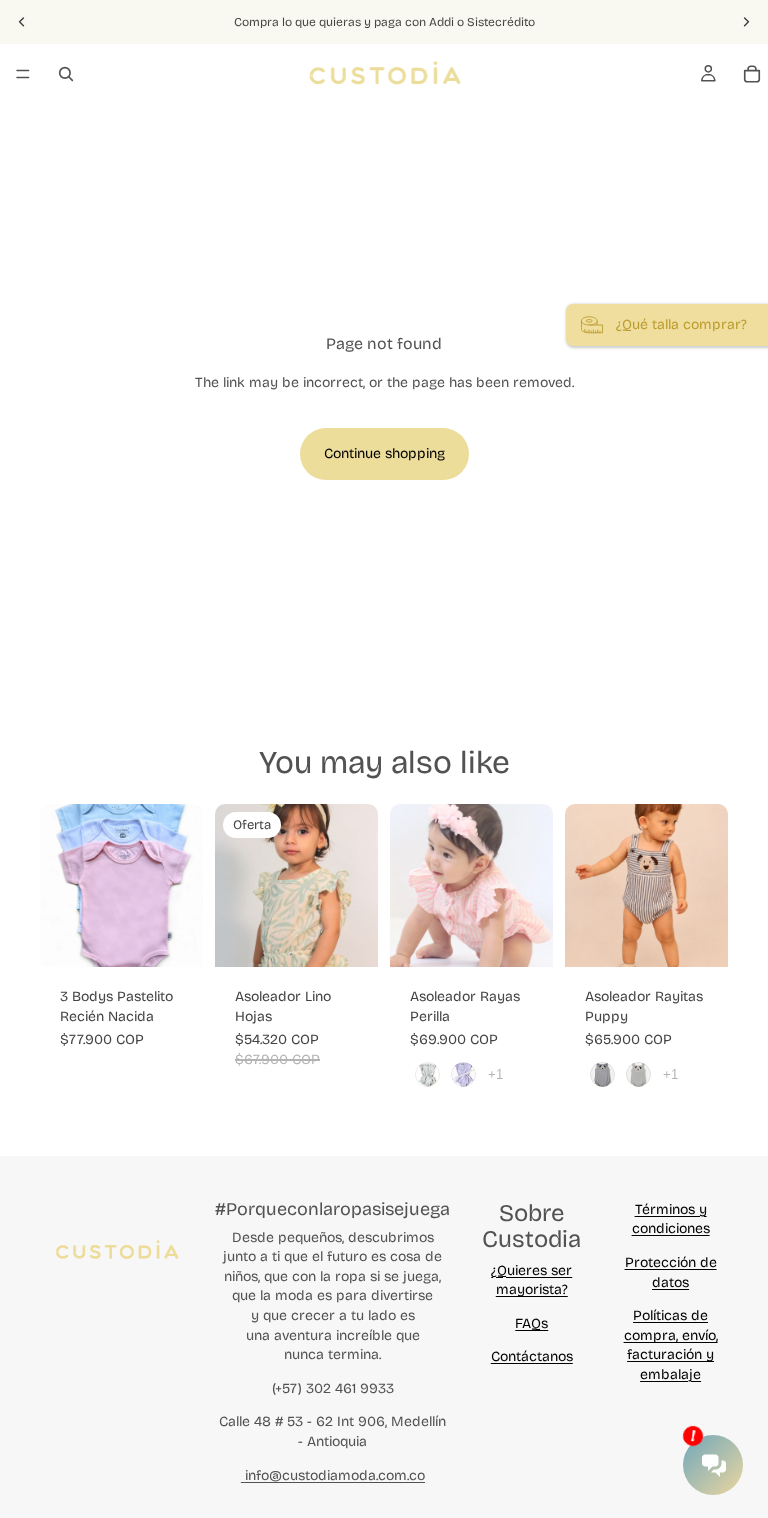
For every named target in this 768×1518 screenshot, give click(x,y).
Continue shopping (384, 453)
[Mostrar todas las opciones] (495, 1074)
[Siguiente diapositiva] (746, 22)
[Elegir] (172, 936)
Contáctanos (532, 1356)
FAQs (531, 1323)
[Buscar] (66, 74)
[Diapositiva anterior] (22, 22)
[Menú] (23, 74)
